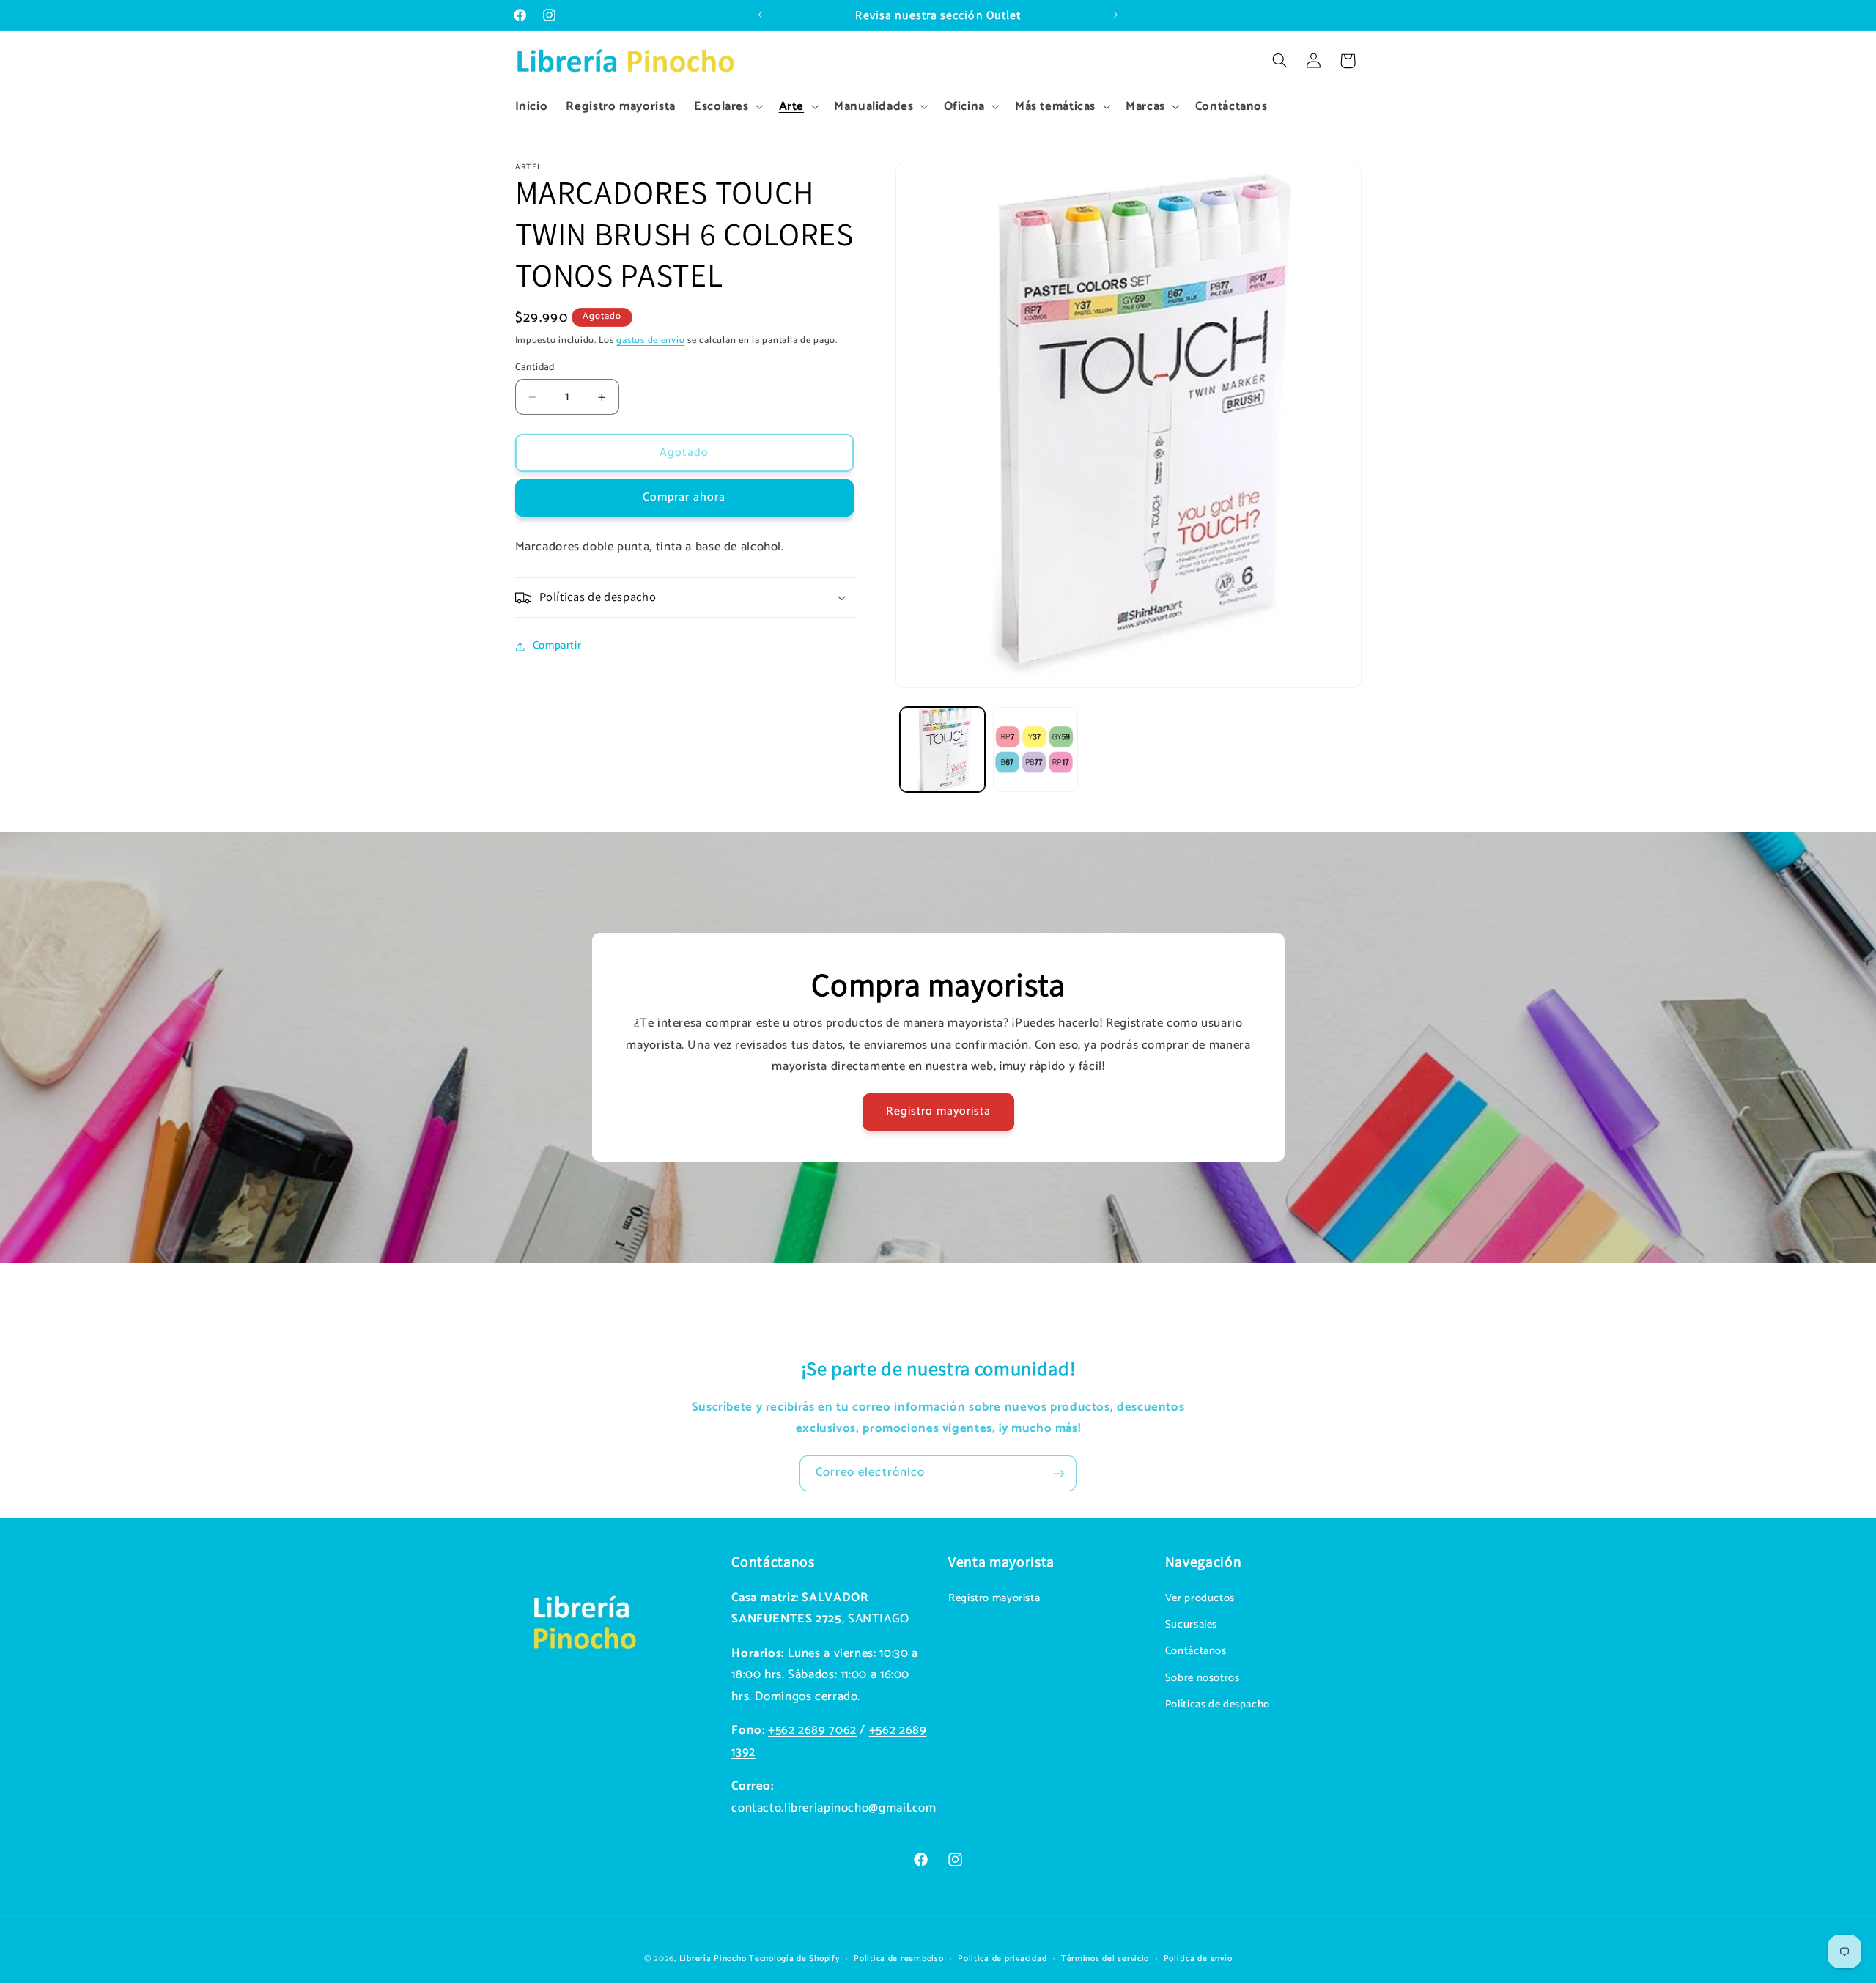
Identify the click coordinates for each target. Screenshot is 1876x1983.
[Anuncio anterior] (760, 15)
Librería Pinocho (713, 1958)
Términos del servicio (1105, 1958)
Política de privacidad (1002, 1958)
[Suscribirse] (1059, 1473)
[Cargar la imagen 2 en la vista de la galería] (1036, 750)
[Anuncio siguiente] (1116, 15)
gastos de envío (650, 340)
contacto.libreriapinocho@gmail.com (834, 1808)
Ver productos (1200, 1598)
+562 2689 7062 (812, 1731)
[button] (727, 107)
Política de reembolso (898, 1958)
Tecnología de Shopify (794, 1958)
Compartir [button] (557, 646)
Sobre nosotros (1203, 1678)
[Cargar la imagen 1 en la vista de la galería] (943, 750)
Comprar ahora (684, 498)
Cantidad (535, 367)
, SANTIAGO (876, 1619)
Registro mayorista (938, 1112)
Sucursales (1191, 1625)
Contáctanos (1196, 1652)
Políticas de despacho (1218, 1705)
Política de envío (1198, 1958)
